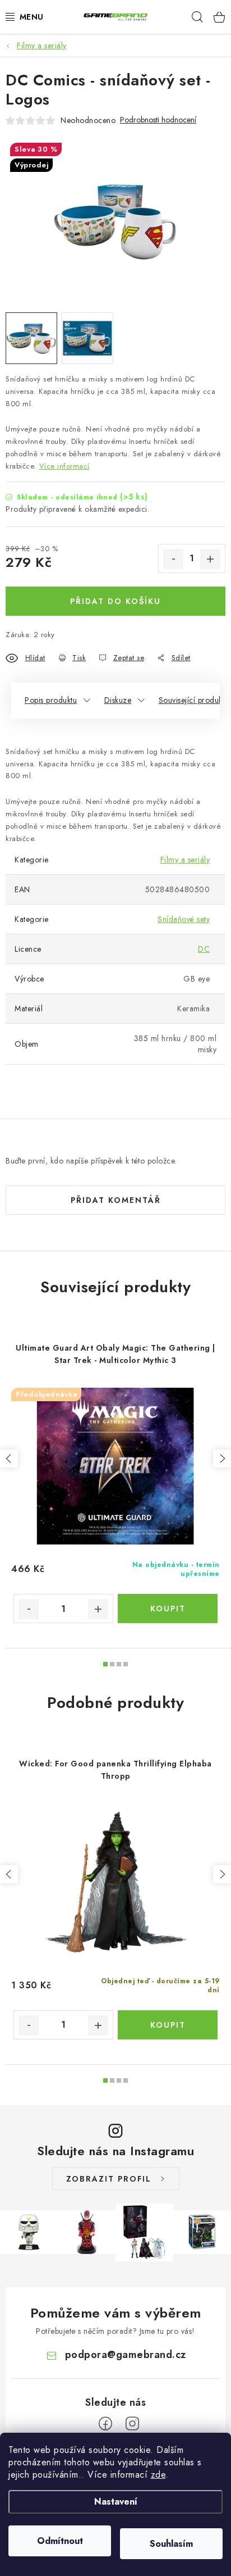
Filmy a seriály (185, 860)
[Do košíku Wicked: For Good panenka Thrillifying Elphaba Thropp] (168, 2025)
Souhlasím (171, 2544)
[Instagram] (132, 2424)
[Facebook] (105, 2424)
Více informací (64, 466)
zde (158, 2475)
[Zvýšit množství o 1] (210, 559)
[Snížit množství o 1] (173, 559)
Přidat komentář (116, 1200)
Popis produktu (51, 700)
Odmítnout (60, 2541)
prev (9, 1459)
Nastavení (116, 2502)
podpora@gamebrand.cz (126, 2355)
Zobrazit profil (109, 2179)
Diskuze (118, 700)
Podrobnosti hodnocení (158, 120)
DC (204, 949)
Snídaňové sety (184, 919)
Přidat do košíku (115, 601)
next (222, 1459)
